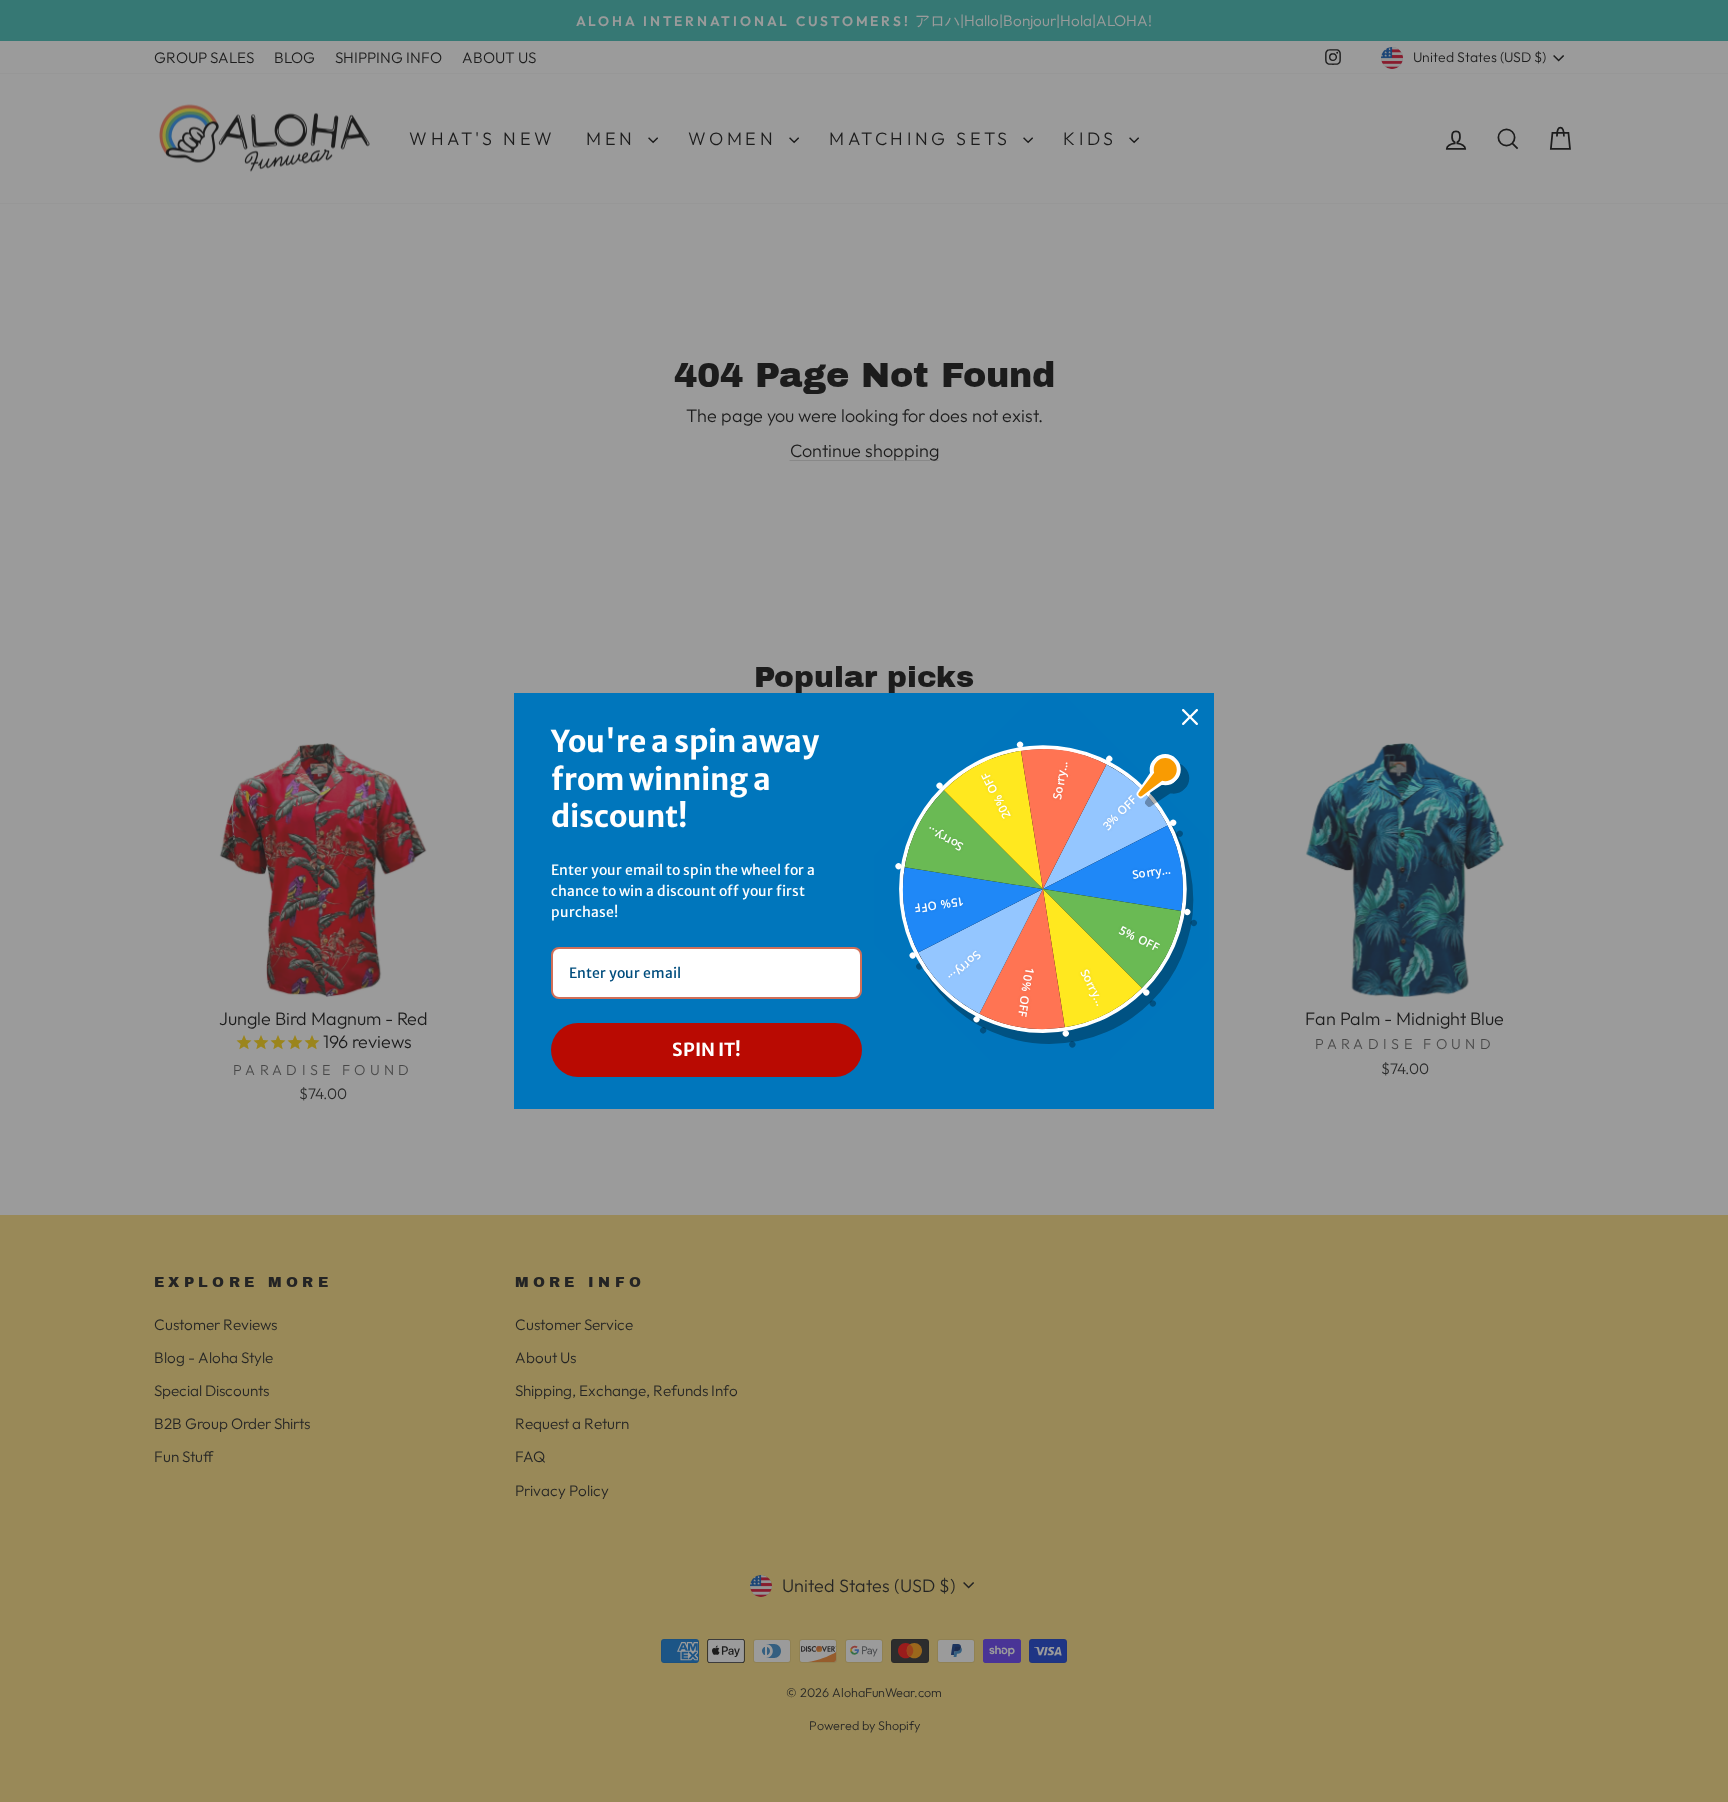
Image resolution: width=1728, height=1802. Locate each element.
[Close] (1190, 717)
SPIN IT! (706, 1049)
